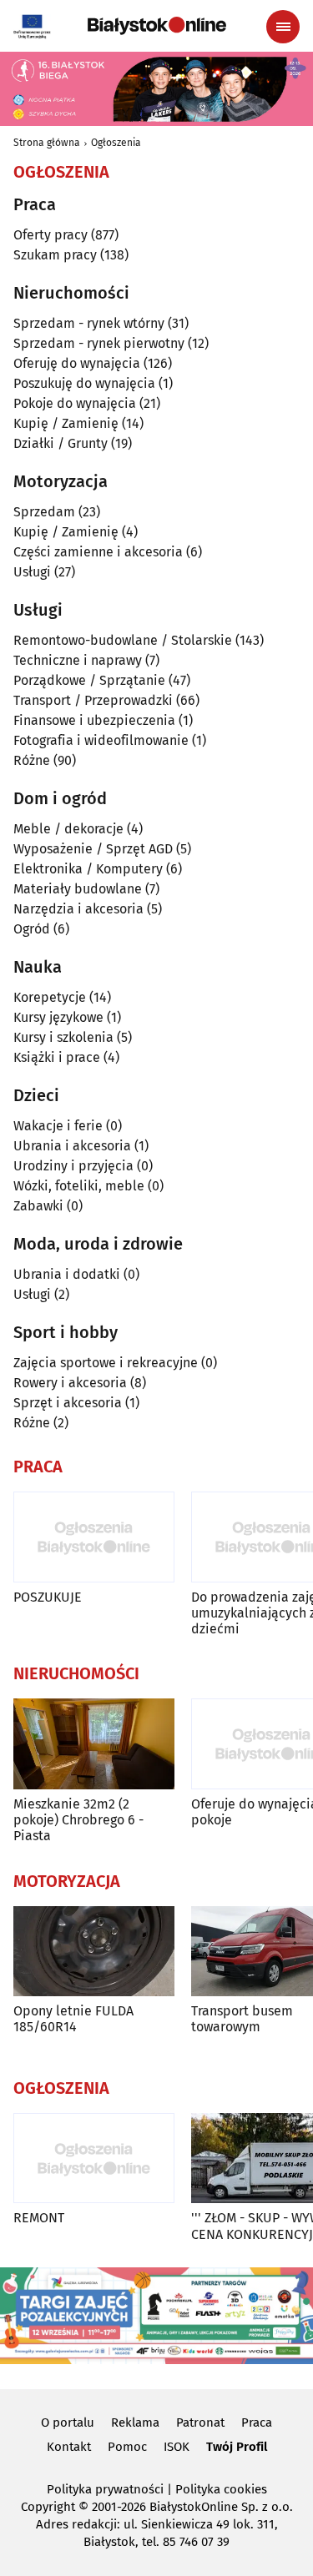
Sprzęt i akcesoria (68, 1403)
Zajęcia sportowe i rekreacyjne (106, 1363)
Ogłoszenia (116, 143)
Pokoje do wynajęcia (75, 403)
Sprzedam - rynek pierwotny (99, 343)
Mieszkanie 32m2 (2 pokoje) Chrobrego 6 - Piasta (78, 1820)
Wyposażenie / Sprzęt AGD (93, 849)
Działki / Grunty (61, 443)
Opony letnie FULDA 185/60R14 (73, 2019)
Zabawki (38, 1206)
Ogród (32, 929)
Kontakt (69, 2447)
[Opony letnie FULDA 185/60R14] (94, 1952)
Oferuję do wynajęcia (77, 363)
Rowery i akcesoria (70, 1383)
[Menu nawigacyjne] (283, 27)
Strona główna (47, 143)
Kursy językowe (58, 1017)
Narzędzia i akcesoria (78, 909)
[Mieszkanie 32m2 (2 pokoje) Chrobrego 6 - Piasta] (94, 1744)
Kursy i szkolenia (63, 1037)
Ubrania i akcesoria (72, 1146)
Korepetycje (50, 997)
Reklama (135, 2423)
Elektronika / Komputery (88, 869)
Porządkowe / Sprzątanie (89, 680)
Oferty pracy (50, 235)
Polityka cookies (221, 2489)
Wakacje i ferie (58, 1126)
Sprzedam (44, 512)
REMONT (39, 2218)
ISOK (177, 2447)
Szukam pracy (55, 255)
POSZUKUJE (48, 1597)
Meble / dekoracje (68, 829)
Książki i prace (57, 1057)
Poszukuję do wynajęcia (84, 383)
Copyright (48, 2507)
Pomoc (127, 2447)
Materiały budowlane (78, 889)
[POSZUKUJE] (94, 1537)
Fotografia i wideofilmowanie (101, 740)
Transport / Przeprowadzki (93, 700)
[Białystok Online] (157, 26)
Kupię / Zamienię (66, 423)
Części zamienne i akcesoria (98, 552)
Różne (32, 760)
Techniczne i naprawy (78, 660)
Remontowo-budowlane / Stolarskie (123, 640)
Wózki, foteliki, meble (79, 1186)
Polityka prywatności (105, 2489)
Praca (257, 2423)
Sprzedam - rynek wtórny (89, 323)
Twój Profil (237, 2447)
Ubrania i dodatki (67, 1274)
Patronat (200, 2423)
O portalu (68, 2423)
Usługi (32, 572)
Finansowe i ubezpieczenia (94, 720)
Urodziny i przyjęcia (73, 1166)
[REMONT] (94, 2158)
